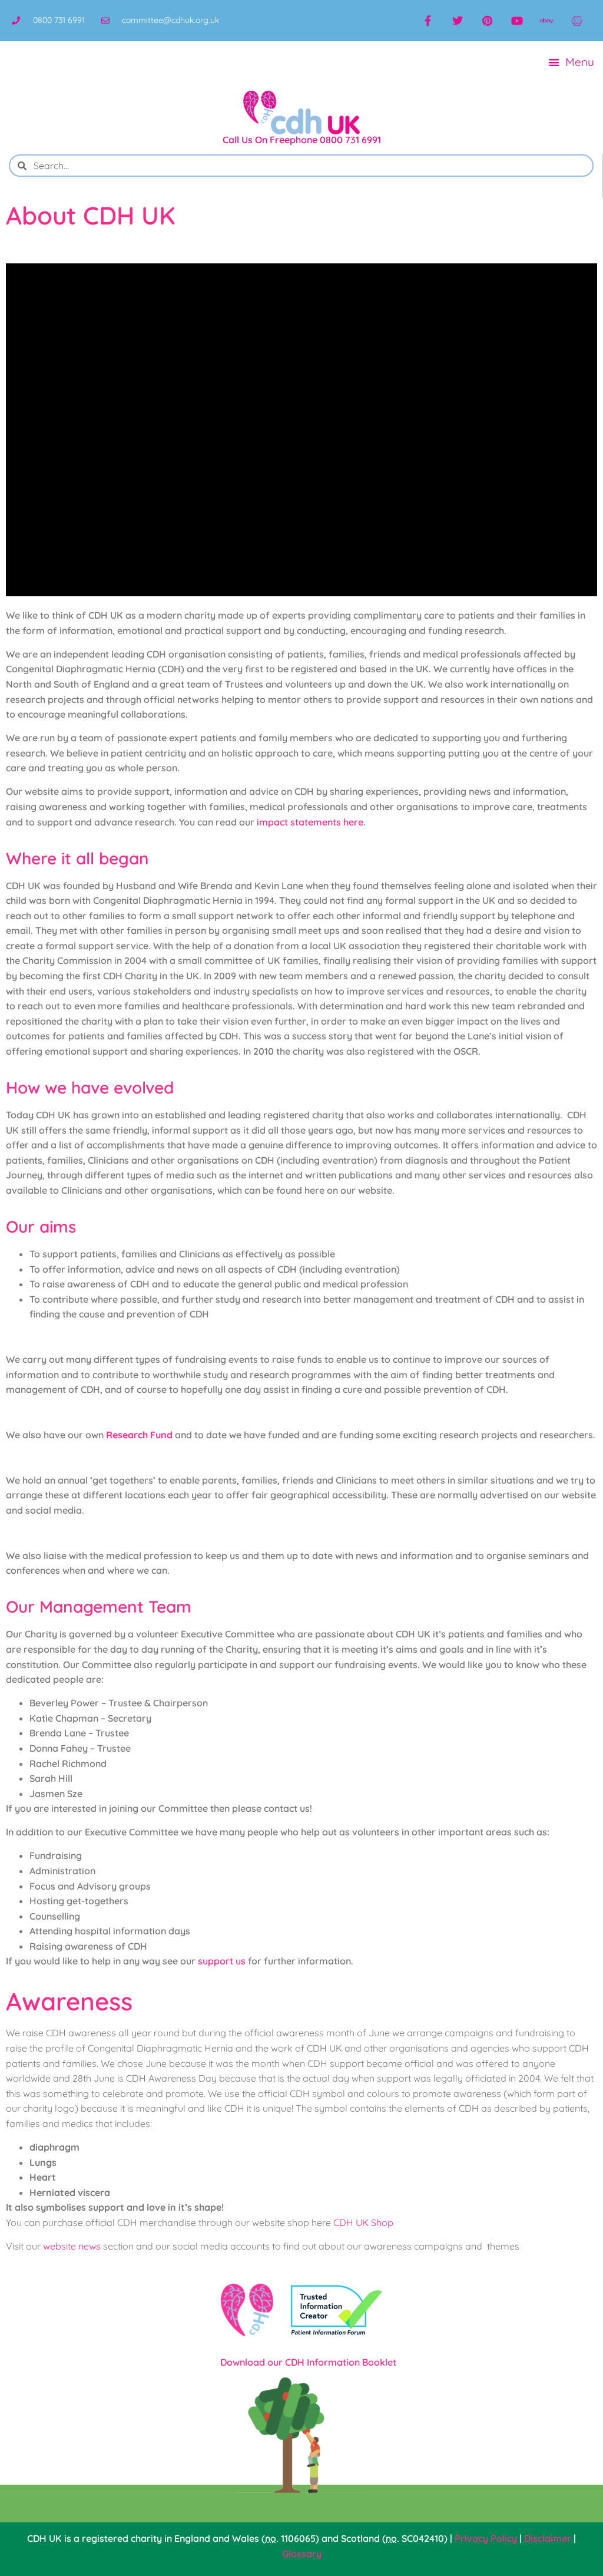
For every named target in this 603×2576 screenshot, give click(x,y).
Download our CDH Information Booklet (308, 2362)
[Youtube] (517, 21)
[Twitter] (458, 21)
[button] (572, 62)
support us (222, 1961)
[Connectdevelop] (577, 21)
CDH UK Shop (363, 2222)
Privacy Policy (486, 2538)
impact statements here (310, 822)
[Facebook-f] (428, 21)
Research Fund (139, 1435)
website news (72, 2246)
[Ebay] (546, 21)
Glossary (302, 2554)
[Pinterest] (487, 21)
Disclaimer (548, 2538)
